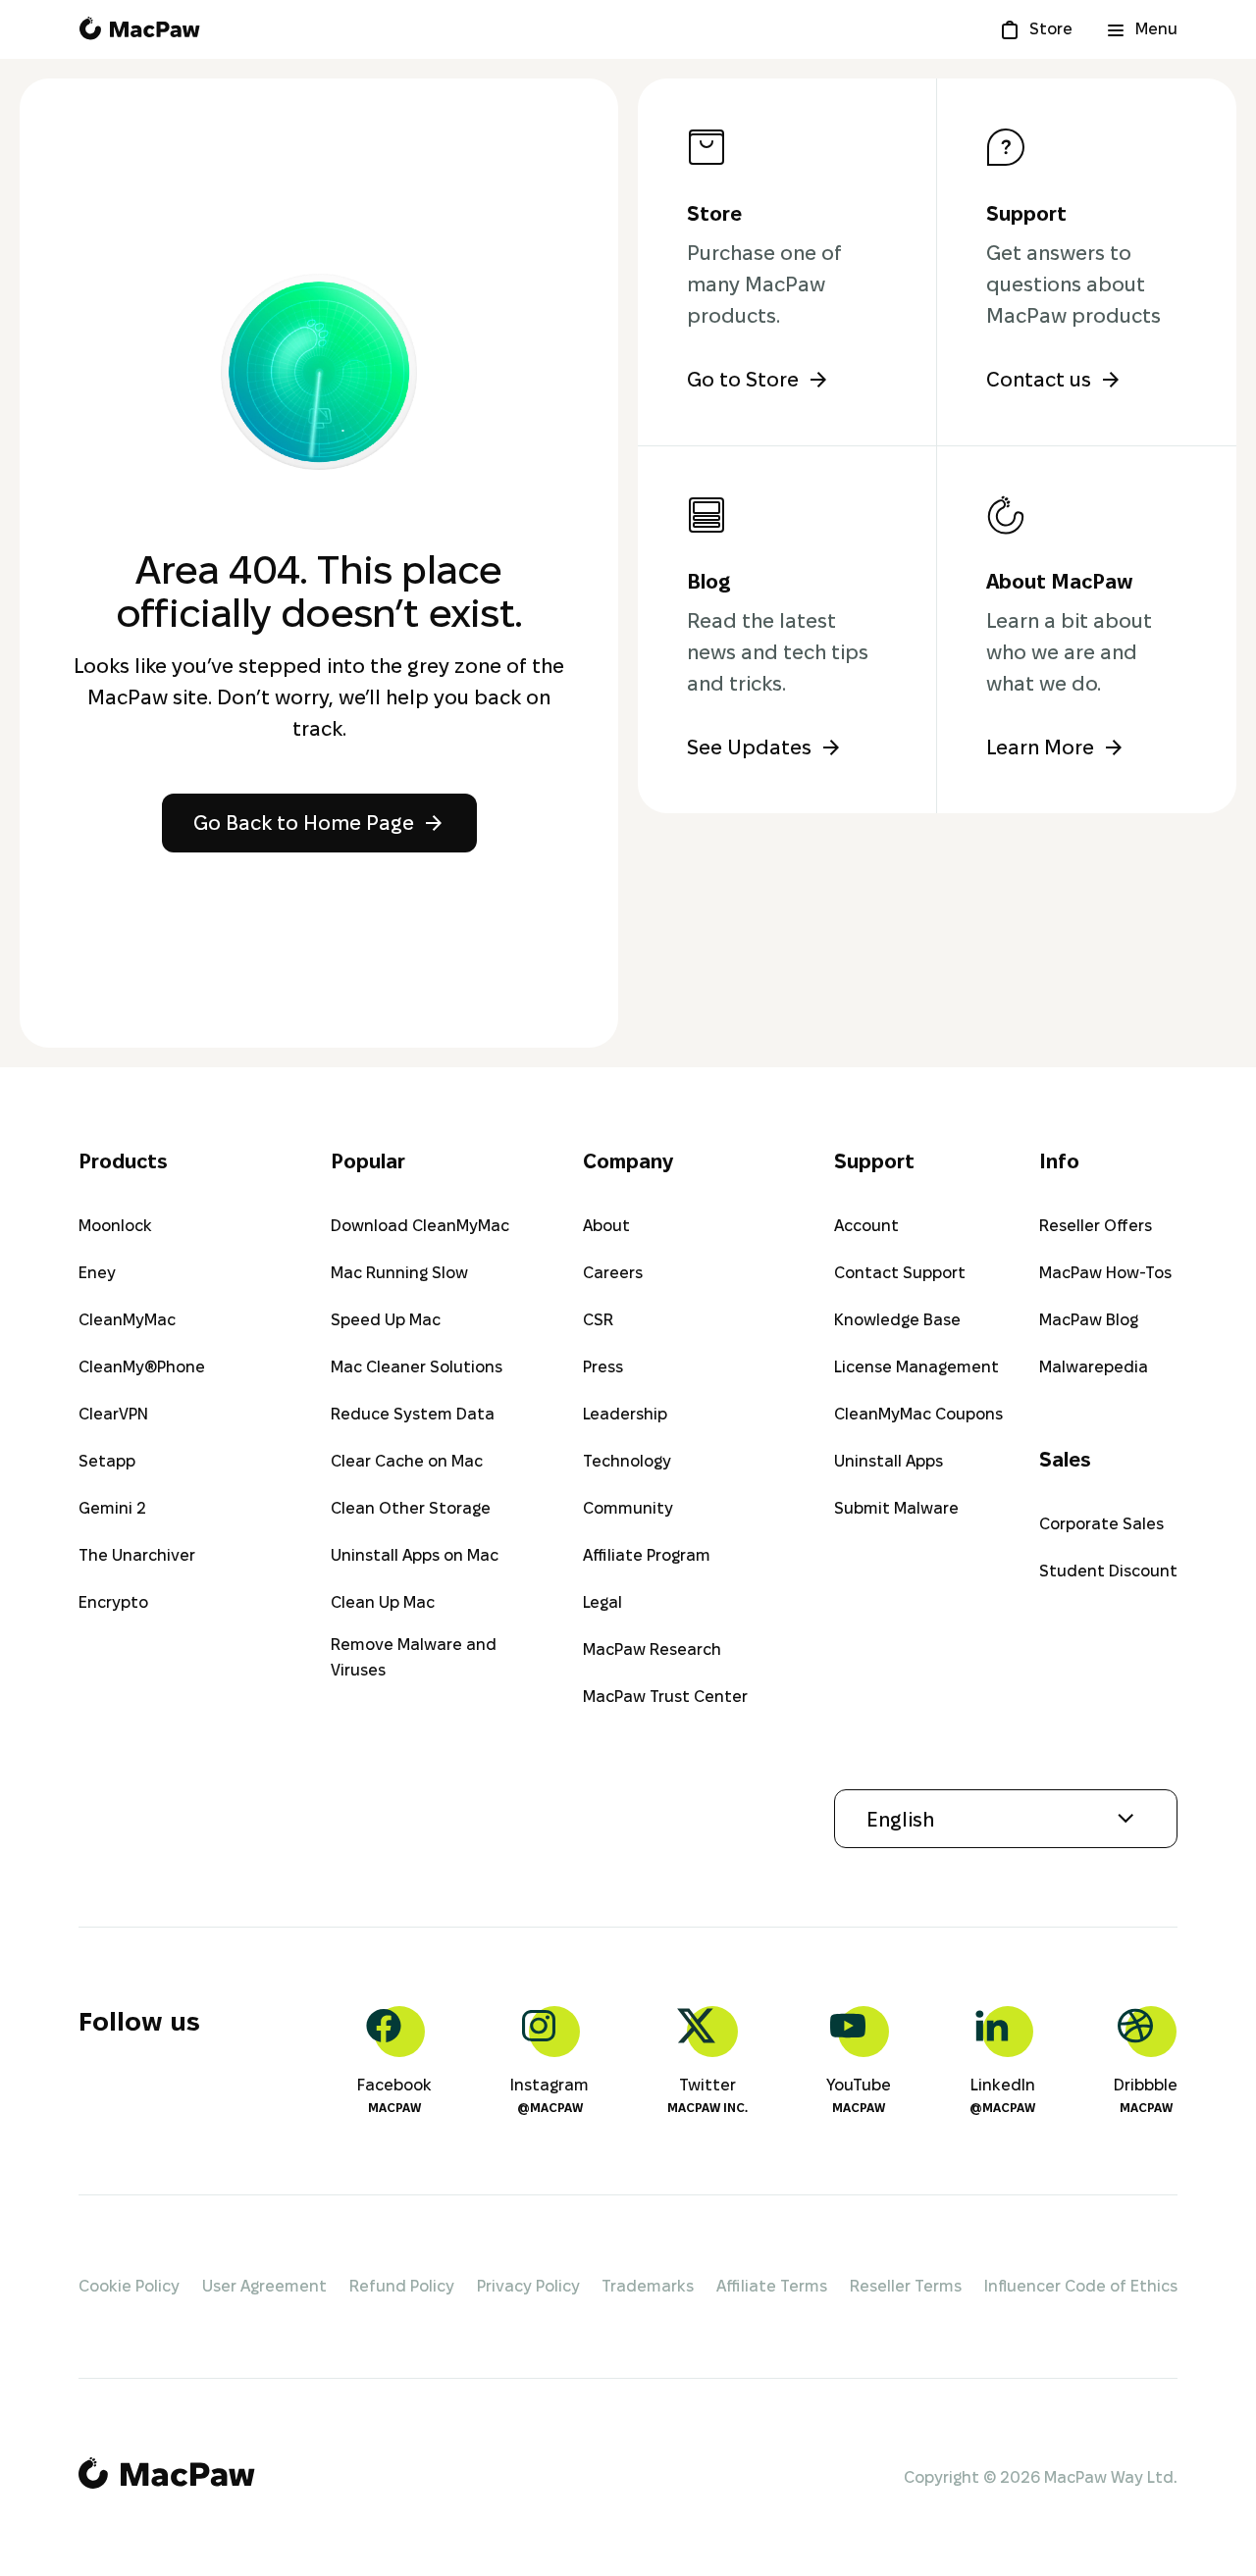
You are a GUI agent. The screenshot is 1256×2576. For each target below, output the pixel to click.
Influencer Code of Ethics (1081, 2286)
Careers (613, 1273)
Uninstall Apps (889, 1461)
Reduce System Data (413, 1414)
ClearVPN (113, 1414)
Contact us (1039, 380)
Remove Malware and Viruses (414, 1657)
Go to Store (743, 380)
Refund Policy (402, 2286)
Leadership (625, 1414)
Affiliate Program (647, 1555)
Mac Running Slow (399, 1273)
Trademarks (648, 2286)
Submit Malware (896, 1508)
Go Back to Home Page (304, 823)
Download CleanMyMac (420, 1226)
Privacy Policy (528, 2286)
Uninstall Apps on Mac (415, 1555)
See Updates (749, 747)
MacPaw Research (652, 1649)
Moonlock (115, 1226)
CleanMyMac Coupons (918, 1414)
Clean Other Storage (411, 1508)
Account (866, 1226)
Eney (97, 1273)
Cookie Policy (129, 2286)
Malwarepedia (1094, 1367)
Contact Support (900, 1273)
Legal (602, 1602)
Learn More (1040, 747)
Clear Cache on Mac (407, 1461)
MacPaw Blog (1089, 1320)
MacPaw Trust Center (665, 1697)
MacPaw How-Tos (1105, 1273)
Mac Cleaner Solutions (417, 1367)
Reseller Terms (906, 2286)
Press (603, 1367)
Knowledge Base (897, 1320)
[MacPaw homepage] (139, 29)
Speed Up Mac (386, 1320)
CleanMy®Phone (142, 1367)
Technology (627, 1461)
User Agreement (264, 2286)
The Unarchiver (137, 1555)
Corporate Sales (1101, 1524)
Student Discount (1108, 1571)
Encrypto (113, 1602)
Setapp (107, 1461)
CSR (598, 1320)
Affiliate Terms (772, 2286)
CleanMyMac (127, 1320)
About (606, 1226)
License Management (916, 1367)
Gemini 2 (112, 1508)
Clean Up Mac (383, 1602)
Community (628, 1508)
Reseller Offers (1096, 1226)
